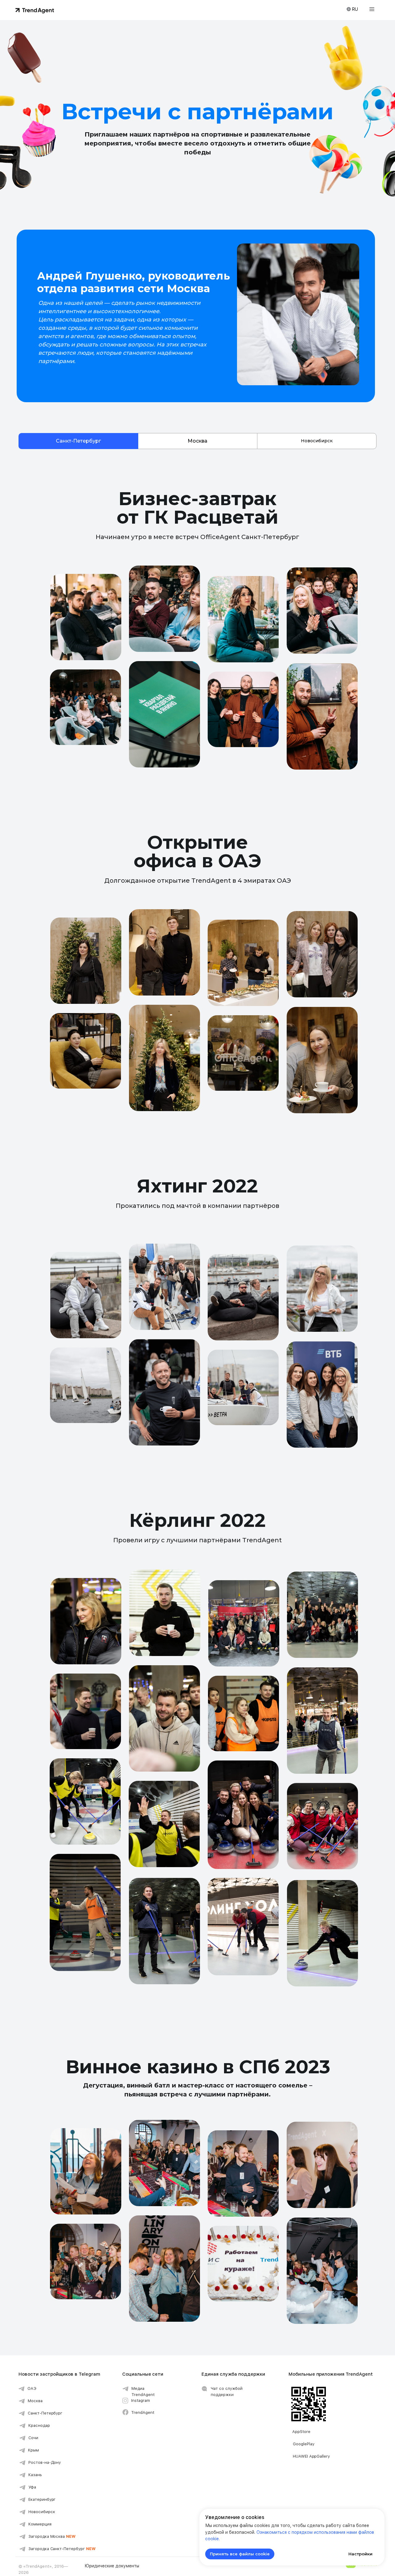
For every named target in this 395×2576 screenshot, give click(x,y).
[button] (372, 9)
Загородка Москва (52, 2536)
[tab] (78, 441)
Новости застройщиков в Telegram (59, 2374)
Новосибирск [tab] (317, 441)
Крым (33, 2450)
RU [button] (355, 9)
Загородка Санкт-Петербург (62, 2549)
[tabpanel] (197, 498)
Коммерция (40, 2524)
